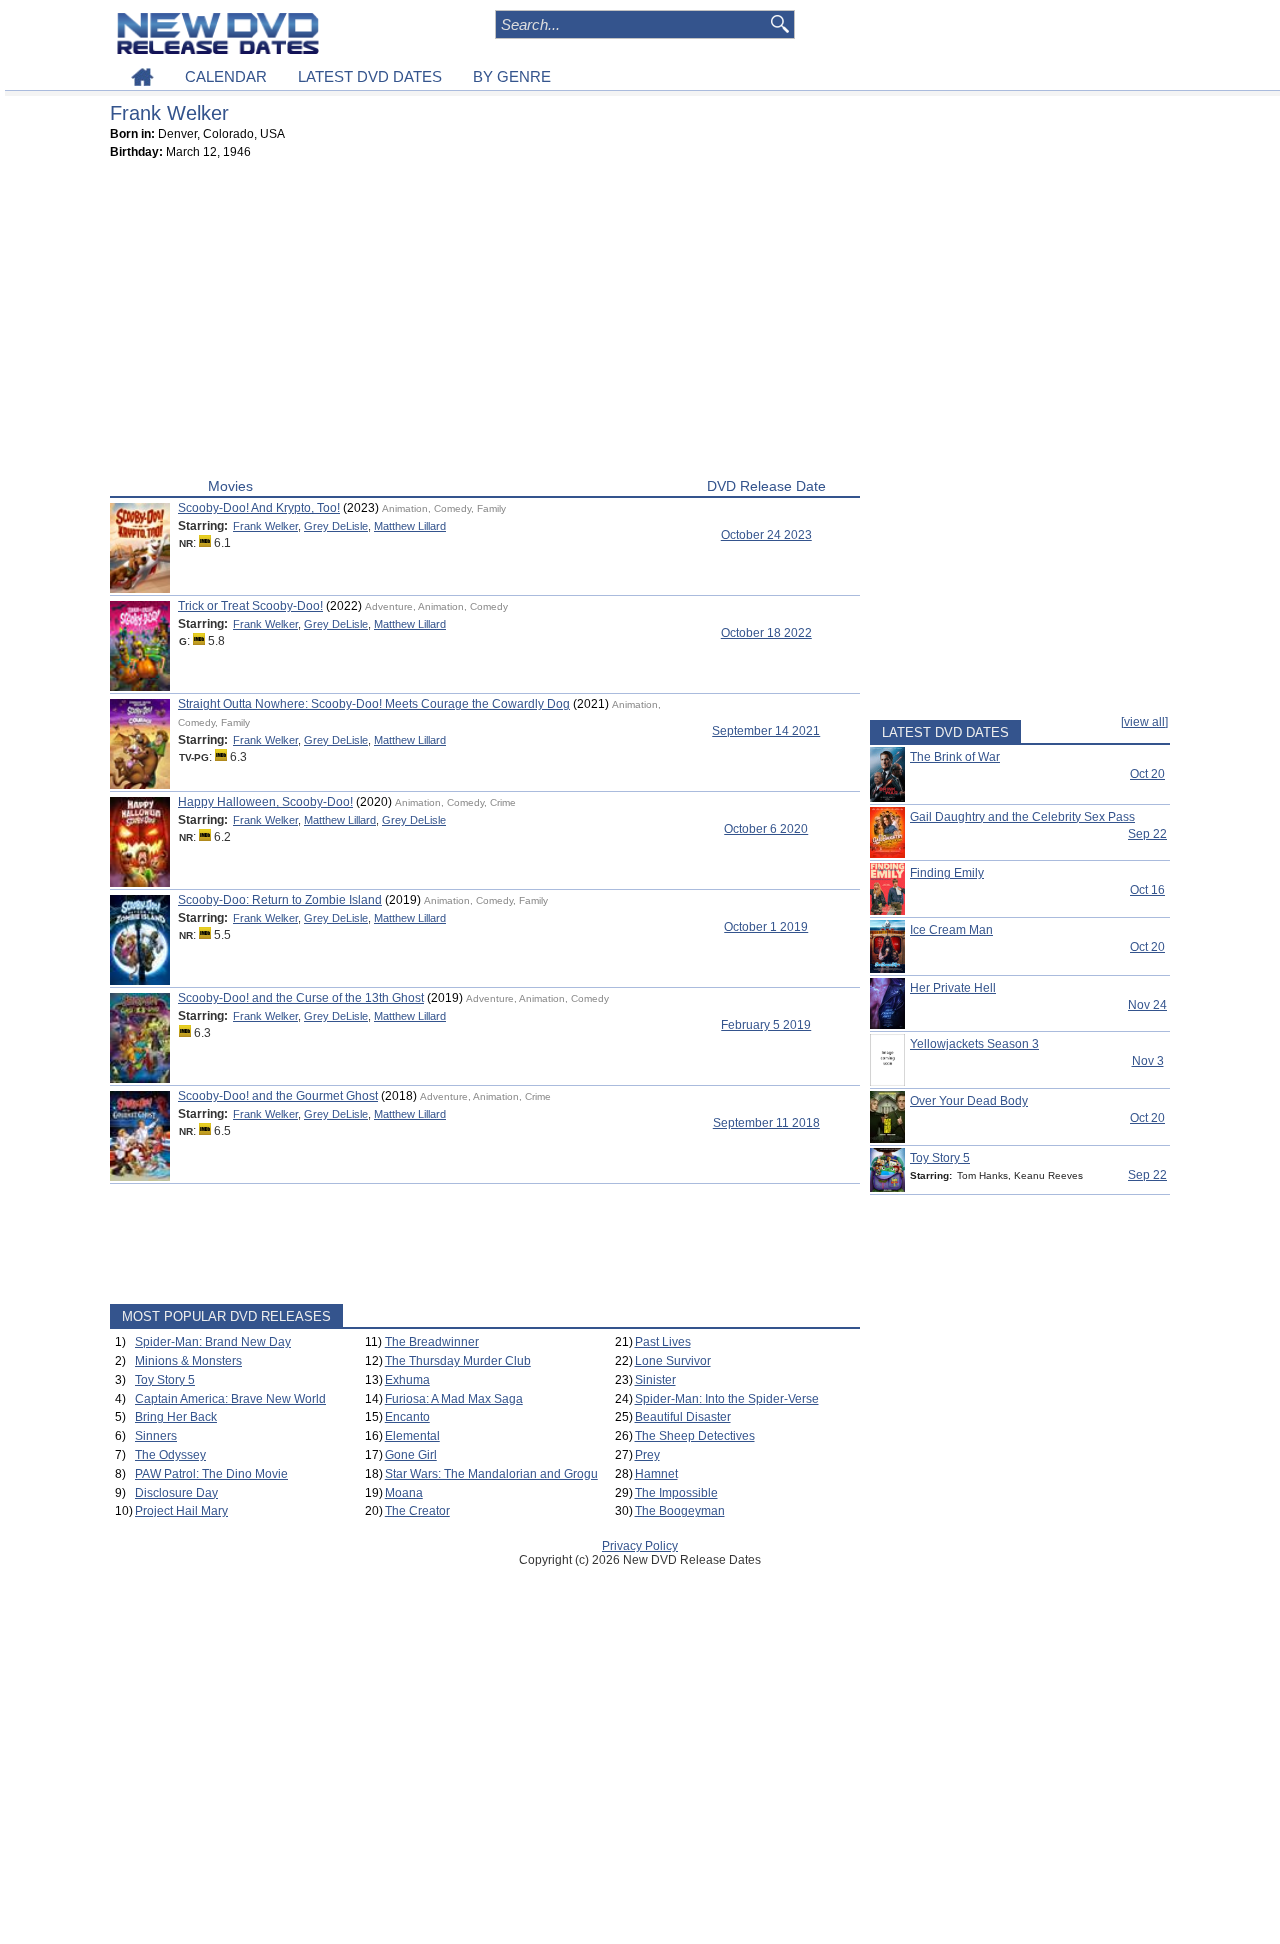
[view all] (1144, 722)
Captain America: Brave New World (230, 1399)
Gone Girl (411, 1455)
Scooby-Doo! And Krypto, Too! (259, 508)
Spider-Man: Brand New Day (213, 1342)
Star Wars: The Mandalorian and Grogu (491, 1474)
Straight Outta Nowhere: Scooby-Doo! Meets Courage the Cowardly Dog (374, 704)
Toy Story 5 (165, 1380)
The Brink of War (955, 757)
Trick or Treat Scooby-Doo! (250, 606)
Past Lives (663, 1342)
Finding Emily (947, 873)
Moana (404, 1493)
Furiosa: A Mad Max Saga (454, 1399)
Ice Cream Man (951, 930)
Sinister (655, 1380)
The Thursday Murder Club (458, 1361)
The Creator (417, 1511)
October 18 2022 (766, 633)
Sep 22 (1147, 834)
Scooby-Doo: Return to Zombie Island (280, 900)
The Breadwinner (432, 1342)
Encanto (407, 1417)
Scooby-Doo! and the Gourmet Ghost (278, 1096)
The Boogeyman (680, 1511)
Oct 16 (1147, 890)
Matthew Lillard (410, 526)
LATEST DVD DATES (370, 76)
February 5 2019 (766, 1025)
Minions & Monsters (188, 1361)
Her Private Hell (953, 988)
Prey (647, 1455)
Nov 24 (1147, 1005)
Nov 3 (1148, 1061)
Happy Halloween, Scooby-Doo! (265, 802)
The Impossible (676, 1493)
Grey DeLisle (336, 526)
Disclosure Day (176, 1493)
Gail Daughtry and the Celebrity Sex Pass (1022, 817)
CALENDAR (226, 76)
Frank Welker (265, 526)
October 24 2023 (766, 535)
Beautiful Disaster (683, 1417)
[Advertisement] (485, 323)
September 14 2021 (766, 731)
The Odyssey (170, 1455)
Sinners (156, 1436)
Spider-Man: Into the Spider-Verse (727, 1399)
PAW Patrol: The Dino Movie (211, 1474)
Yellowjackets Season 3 (974, 1044)
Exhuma (407, 1380)
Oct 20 (1147, 774)
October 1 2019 (766, 927)
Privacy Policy (640, 1546)
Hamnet (656, 1474)
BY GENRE (512, 76)
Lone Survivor (673, 1361)
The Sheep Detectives (695, 1436)
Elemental (412, 1436)
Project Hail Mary (181, 1511)
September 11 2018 (766, 1123)
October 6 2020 (766, 829)
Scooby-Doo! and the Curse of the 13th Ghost (301, 998)
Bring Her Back (176, 1417)
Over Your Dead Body (969, 1101)
